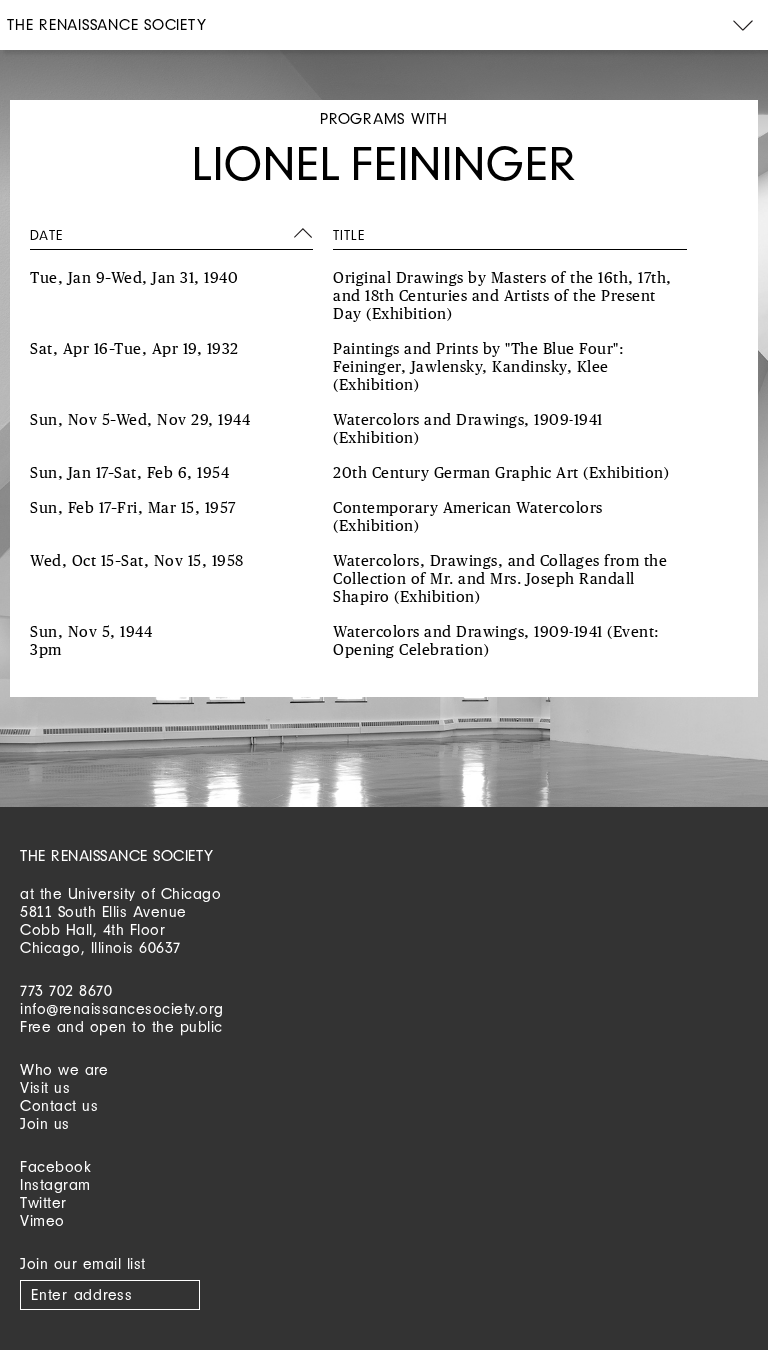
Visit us (45, 1087)
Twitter (43, 1202)
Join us (45, 1123)
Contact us (59, 1105)
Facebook (55, 1166)
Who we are (64, 1069)
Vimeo (42, 1220)
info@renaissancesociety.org (122, 1008)
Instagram (55, 1184)
